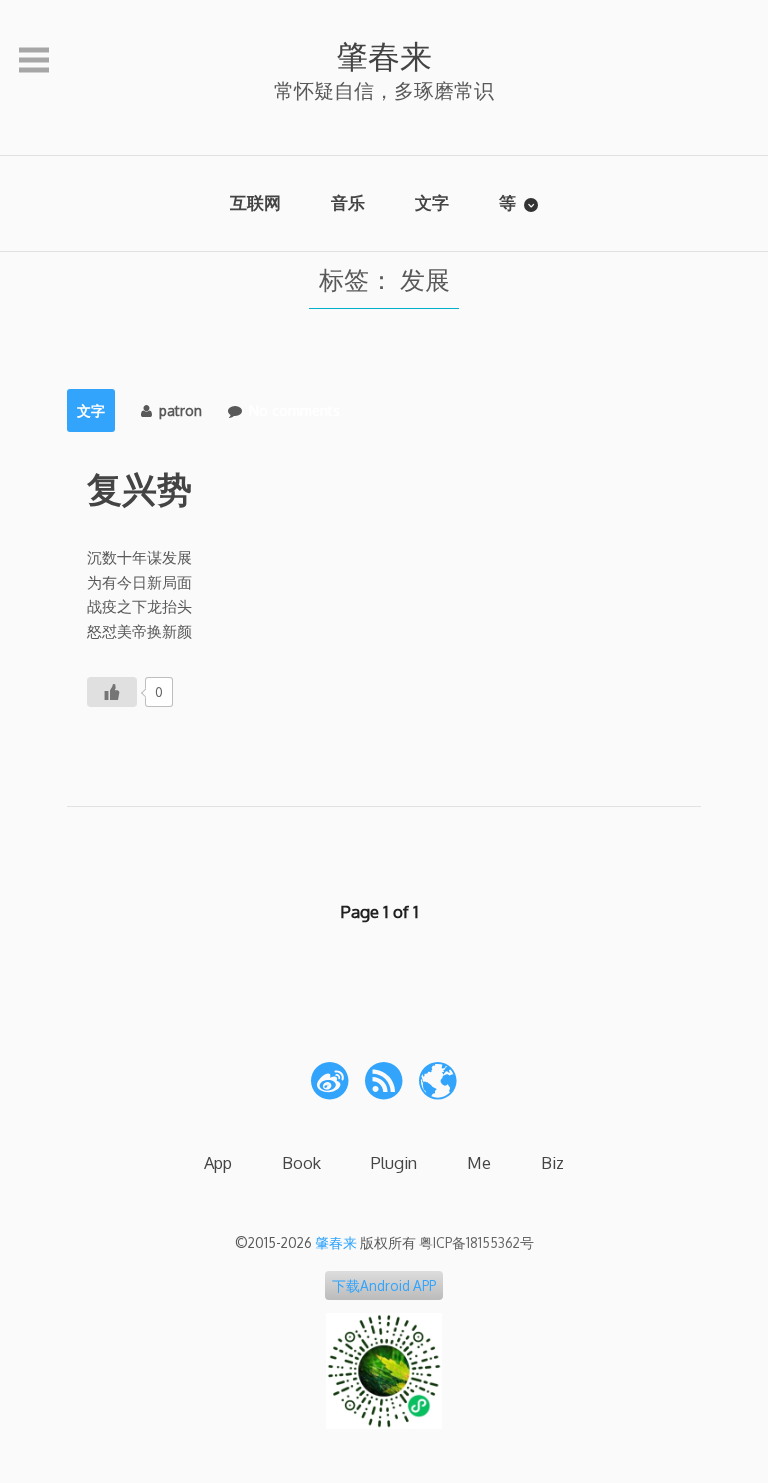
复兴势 (139, 488)
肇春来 (384, 55)
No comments (294, 410)
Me (479, 1162)
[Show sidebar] (34, 61)
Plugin (394, 1162)
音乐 (348, 202)
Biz (552, 1162)
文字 (432, 202)
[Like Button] (112, 692)
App (218, 1162)
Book (301, 1162)
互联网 (255, 202)
